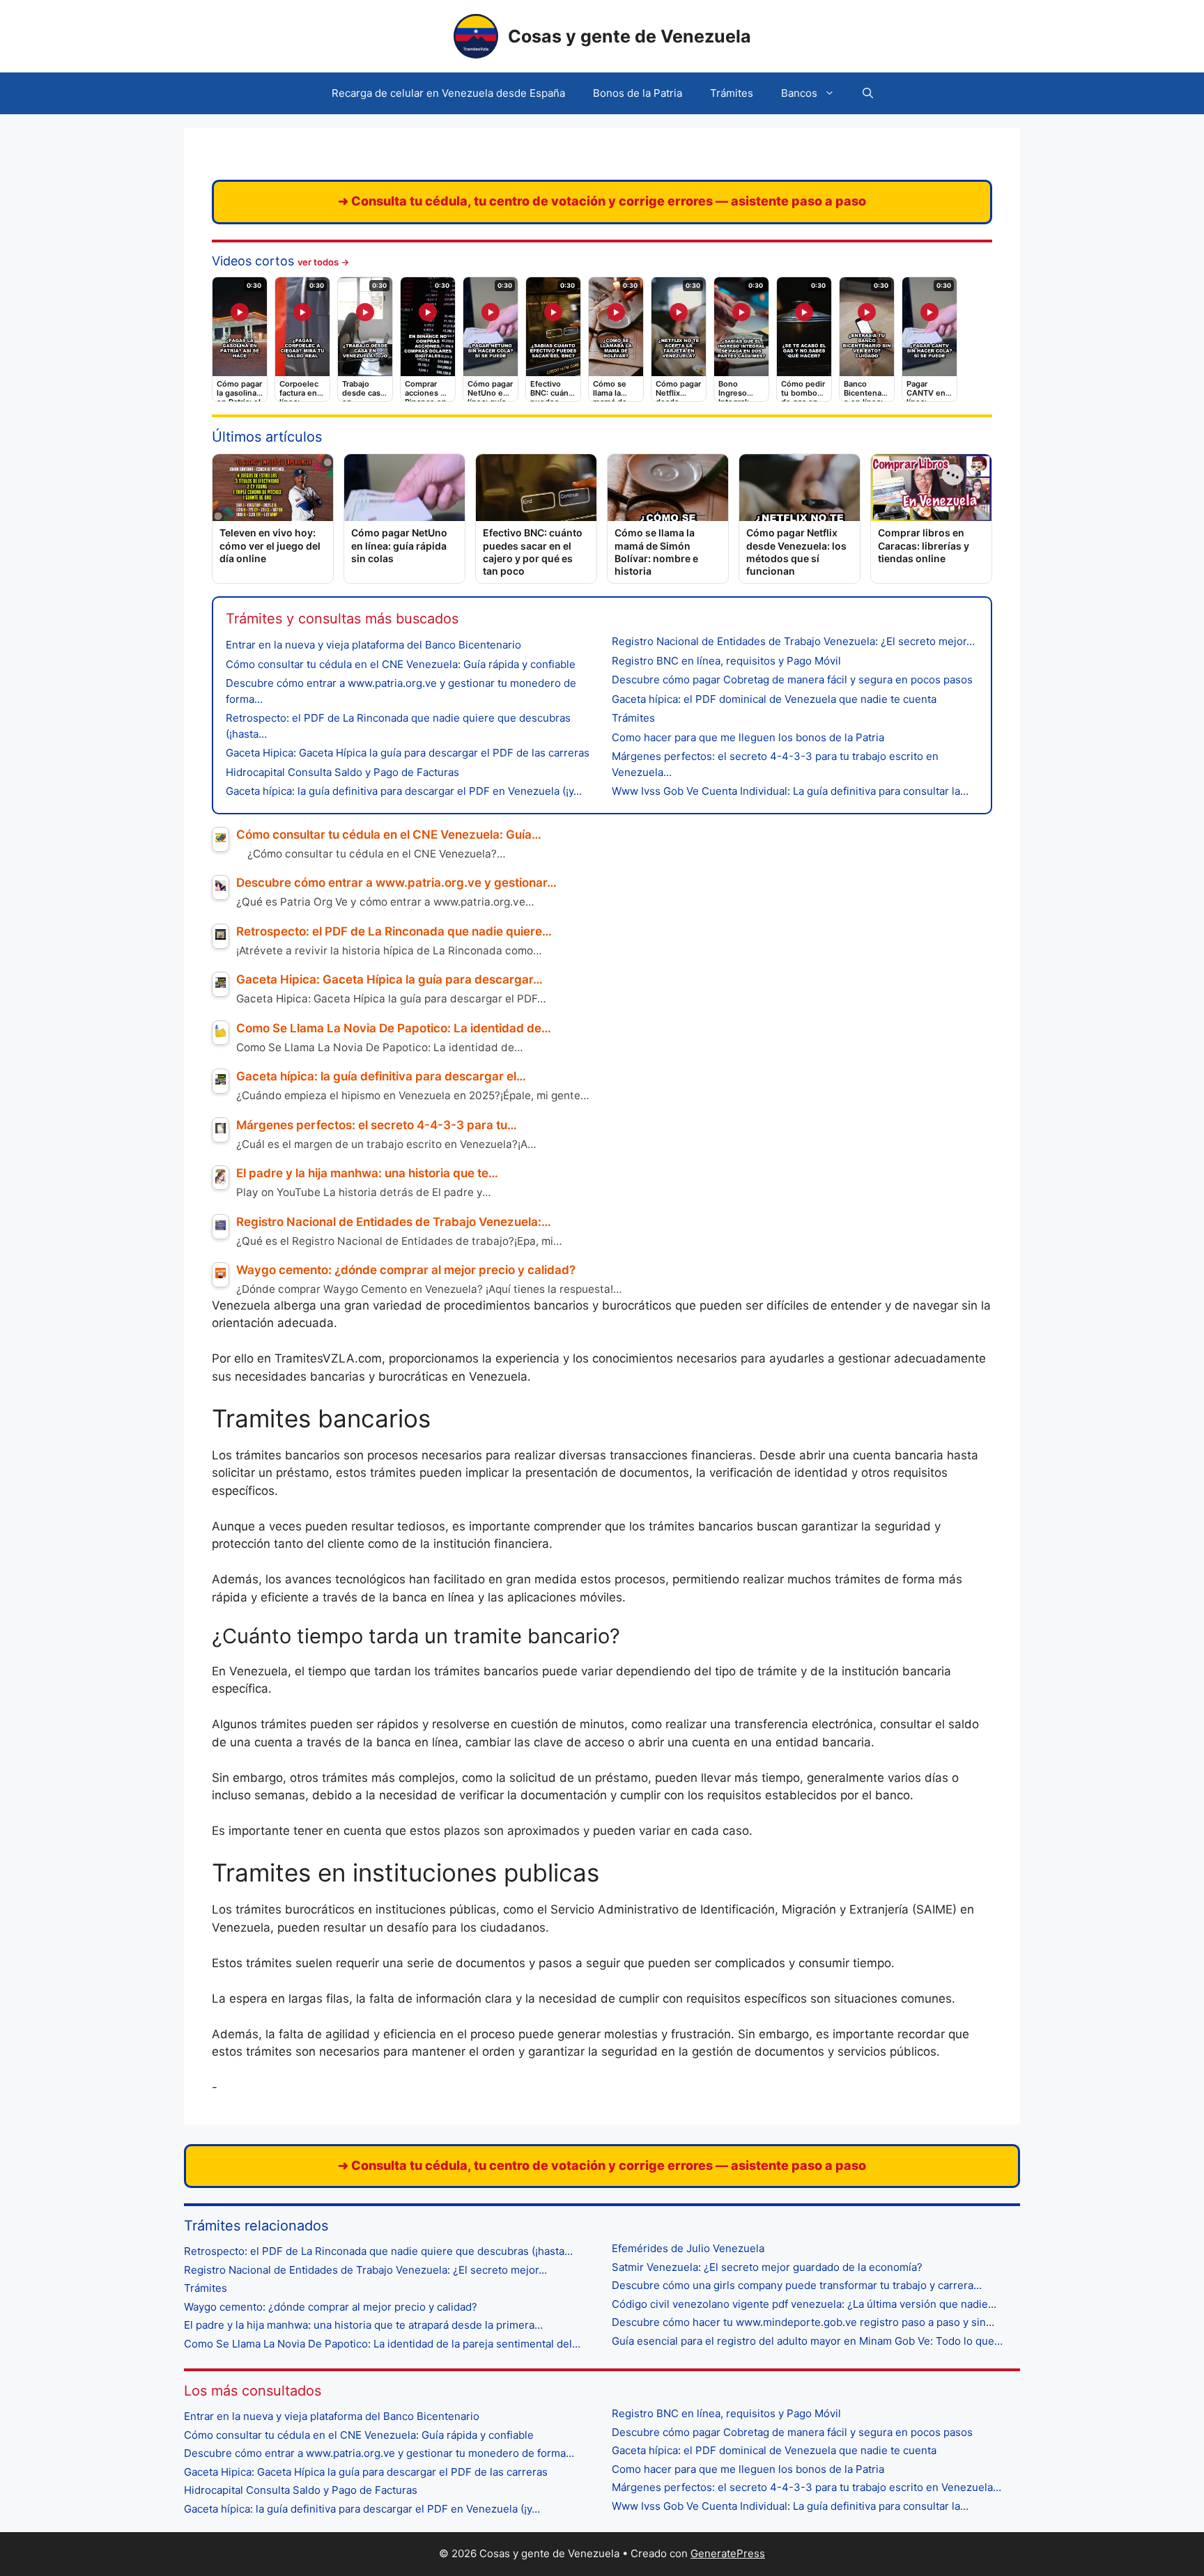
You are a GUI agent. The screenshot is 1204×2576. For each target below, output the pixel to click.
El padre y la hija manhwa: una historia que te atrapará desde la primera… (363, 2325)
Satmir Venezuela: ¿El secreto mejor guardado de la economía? (767, 2267)
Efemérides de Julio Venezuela (688, 2248)
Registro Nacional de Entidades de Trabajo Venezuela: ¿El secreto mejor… (793, 641)
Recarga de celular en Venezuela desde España (448, 93)
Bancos (799, 93)
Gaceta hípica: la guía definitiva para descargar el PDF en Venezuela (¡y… (404, 791)
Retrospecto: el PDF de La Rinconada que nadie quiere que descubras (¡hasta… (378, 2251)
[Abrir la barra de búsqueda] (868, 93)
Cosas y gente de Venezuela (630, 36)
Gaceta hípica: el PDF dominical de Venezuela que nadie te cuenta (774, 699)
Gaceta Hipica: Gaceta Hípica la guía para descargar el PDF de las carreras (408, 753)
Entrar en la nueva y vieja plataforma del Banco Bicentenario (373, 645)
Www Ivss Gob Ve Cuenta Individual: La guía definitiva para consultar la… (790, 791)
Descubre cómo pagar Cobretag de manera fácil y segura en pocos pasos (792, 680)
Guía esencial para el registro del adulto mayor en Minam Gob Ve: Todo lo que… (807, 2341)
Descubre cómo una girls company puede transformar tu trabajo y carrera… (797, 2285)
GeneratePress (728, 2553)
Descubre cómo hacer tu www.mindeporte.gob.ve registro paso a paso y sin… (803, 2322)
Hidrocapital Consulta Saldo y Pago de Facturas (342, 772)
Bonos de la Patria (638, 93)
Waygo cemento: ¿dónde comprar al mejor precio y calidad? (331, 2307)
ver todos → (323, 262)
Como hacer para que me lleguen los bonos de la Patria (748, 737)
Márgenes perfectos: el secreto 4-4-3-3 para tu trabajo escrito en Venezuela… (806, 2487)
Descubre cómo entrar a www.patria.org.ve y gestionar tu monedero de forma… (379, 2453)
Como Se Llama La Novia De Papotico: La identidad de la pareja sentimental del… (382, 2344)
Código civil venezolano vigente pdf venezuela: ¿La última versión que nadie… (804, 2304)
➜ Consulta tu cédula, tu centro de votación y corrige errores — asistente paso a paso (602, 201)
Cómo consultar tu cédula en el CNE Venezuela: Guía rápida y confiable (401, 664)
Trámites (732, 93)
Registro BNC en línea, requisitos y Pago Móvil (726, 661)
